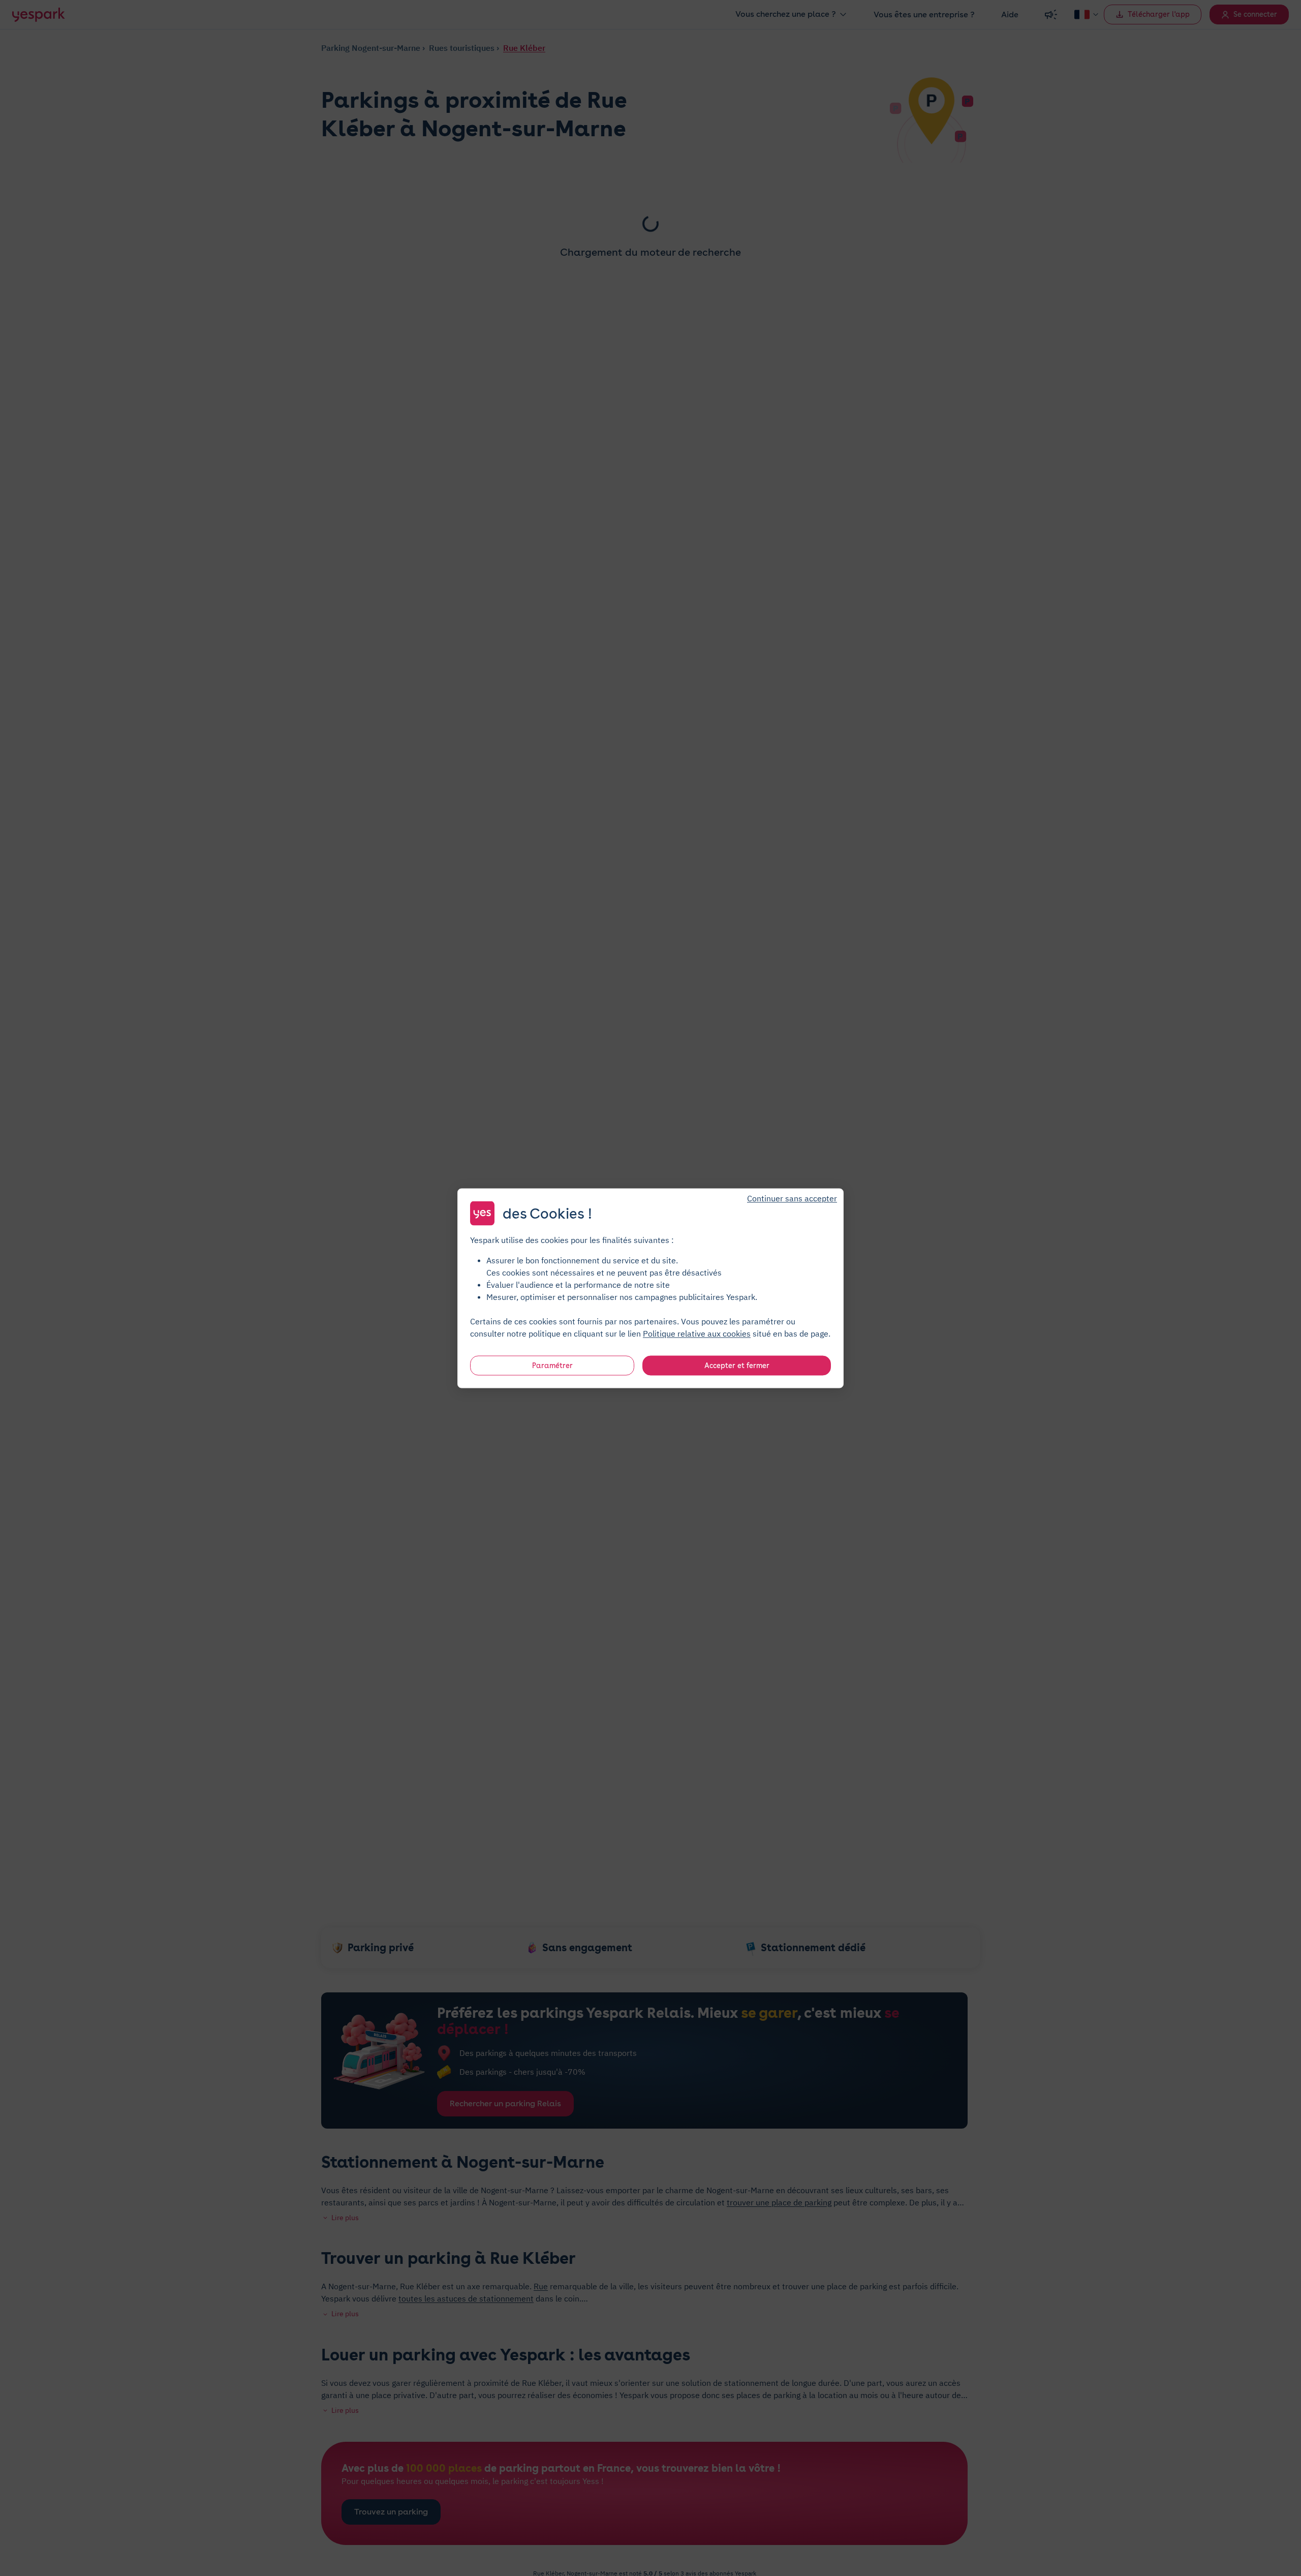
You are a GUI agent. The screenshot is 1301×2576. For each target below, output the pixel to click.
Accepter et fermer (737, 1365)
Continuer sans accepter (792, 1198)
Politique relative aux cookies (697, 1333)
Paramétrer (552, 1365)
